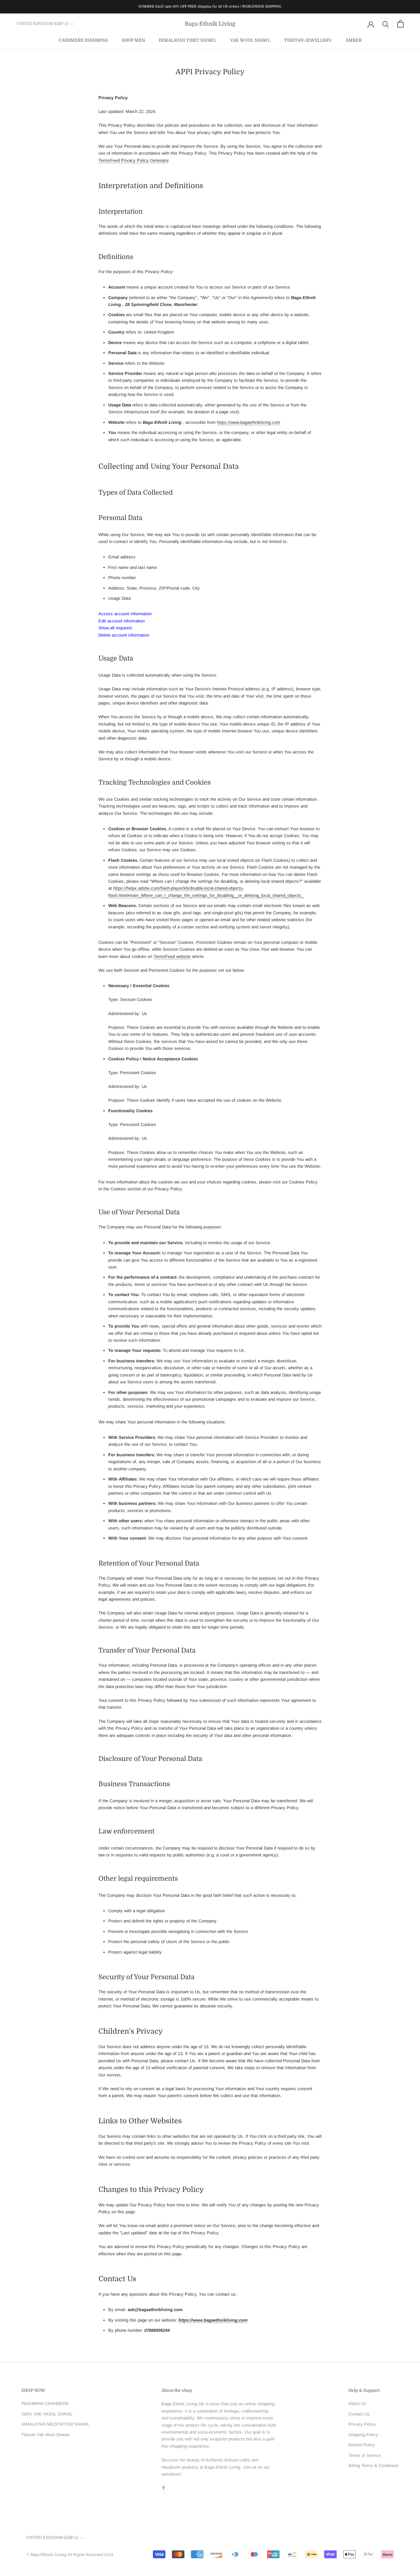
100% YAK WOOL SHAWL (47, 2414)
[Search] (386, 24)
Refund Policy (362, 2445)
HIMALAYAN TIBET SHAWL (188, 40)
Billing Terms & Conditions (374, 2466)
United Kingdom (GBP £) (42, 24)
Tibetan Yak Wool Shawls (46, 2435)
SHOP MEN (133, 40)
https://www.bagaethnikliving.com (249, 422)
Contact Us (359, 2414)
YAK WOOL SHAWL (250, 40)
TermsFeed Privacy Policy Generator (133, 160)
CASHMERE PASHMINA (83, 40)
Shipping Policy (363, 2435)
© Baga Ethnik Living (47, 2555)
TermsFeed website (172, 956)
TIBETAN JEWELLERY (308, 40)
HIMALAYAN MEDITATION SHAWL (55, 2424)
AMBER (354, 40)
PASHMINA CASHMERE (45, 2403)
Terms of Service (365, 2455)
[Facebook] (164, 2488)
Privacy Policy (362, 2424)
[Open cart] (400, 24)
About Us (357, 2403)
